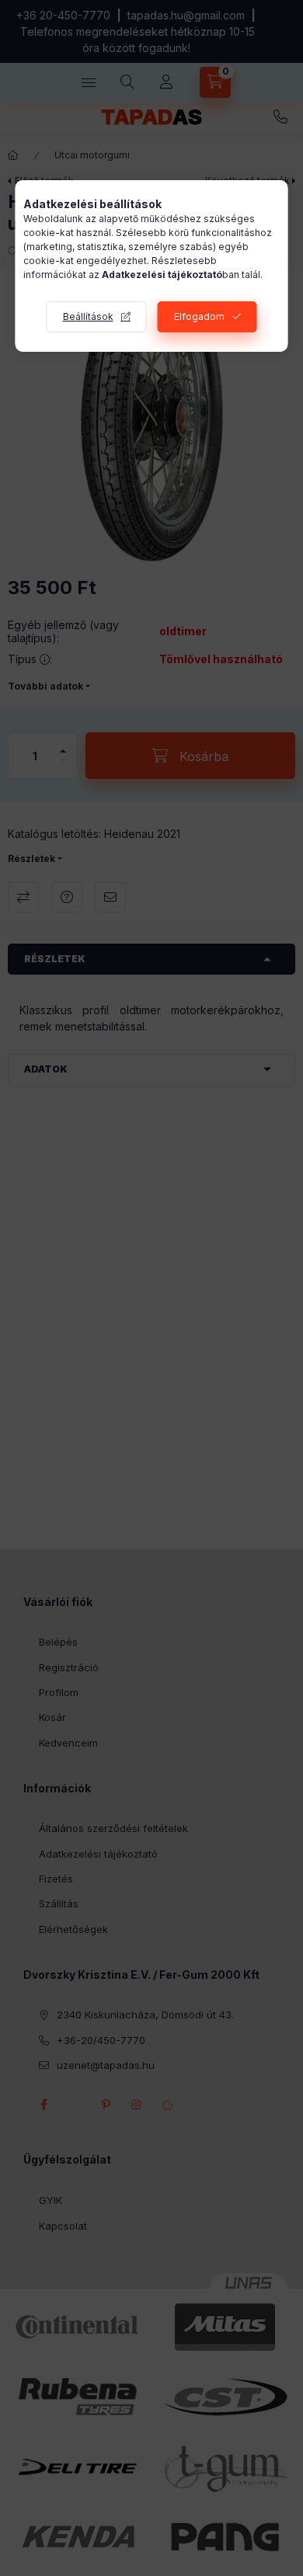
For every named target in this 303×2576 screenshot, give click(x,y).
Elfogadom (199, 316)
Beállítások (88, 316)
